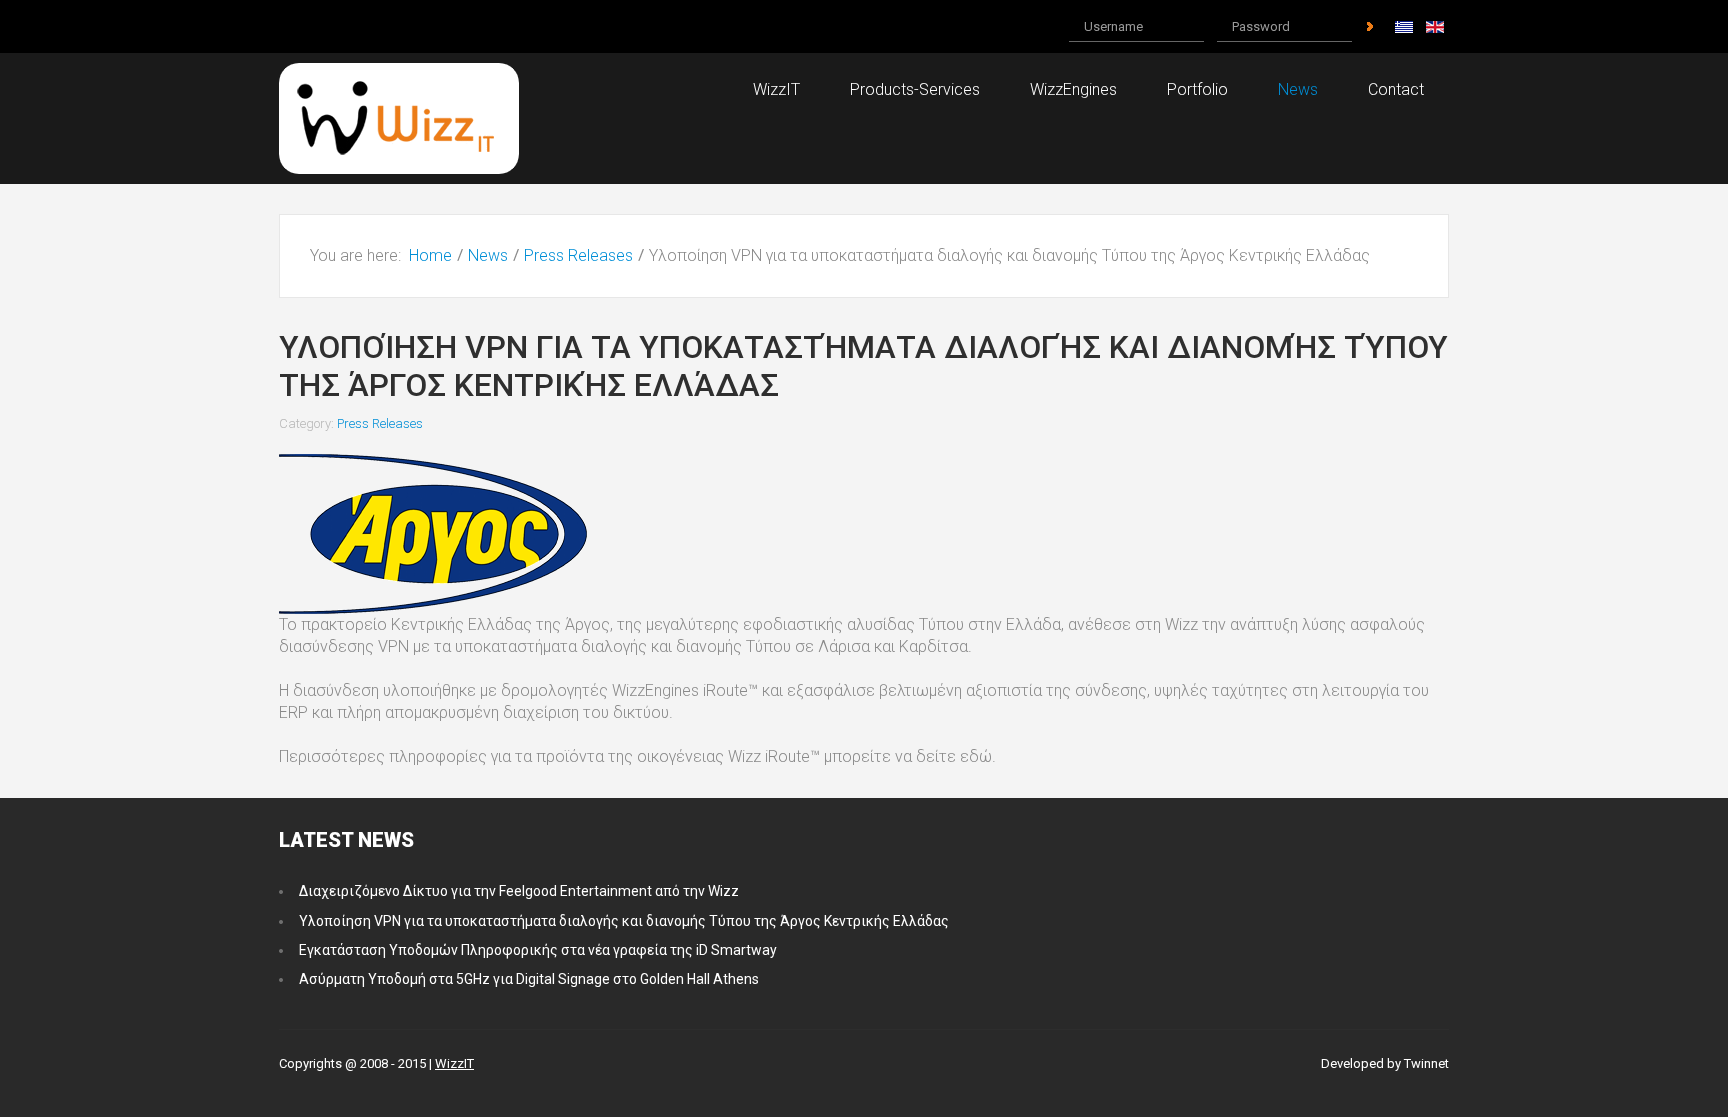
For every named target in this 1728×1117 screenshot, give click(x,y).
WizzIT (454, 1063)
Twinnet (1426, 1063)
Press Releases (578, 255)
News (488, 255)
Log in (1370, 27)
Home (430, 255)
